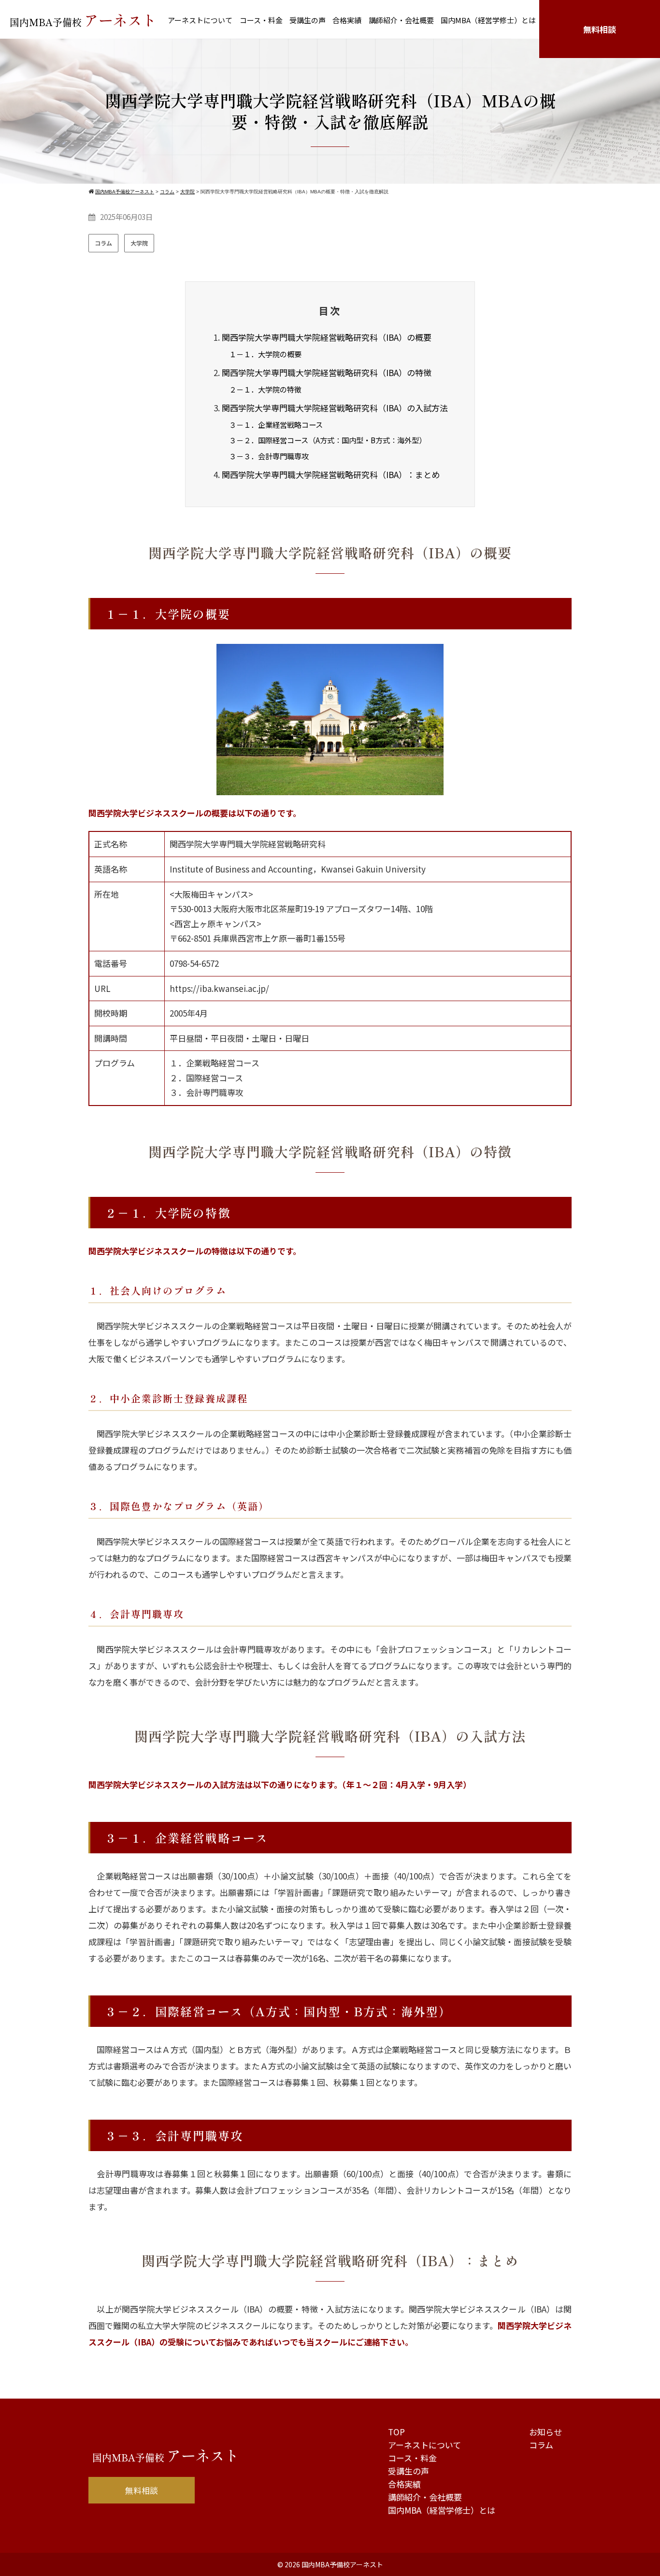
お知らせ (545, 2432)
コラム (103, 243)
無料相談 (600, 29)
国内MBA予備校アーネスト (342, 2564)
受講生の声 (308, 20)
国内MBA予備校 (83, 20)
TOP (396, 2432)
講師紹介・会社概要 (401, 20)
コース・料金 (261, 20)
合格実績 (347, 20)
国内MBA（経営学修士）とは (488, 20)
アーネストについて (200, 20)
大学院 (139, 243)
